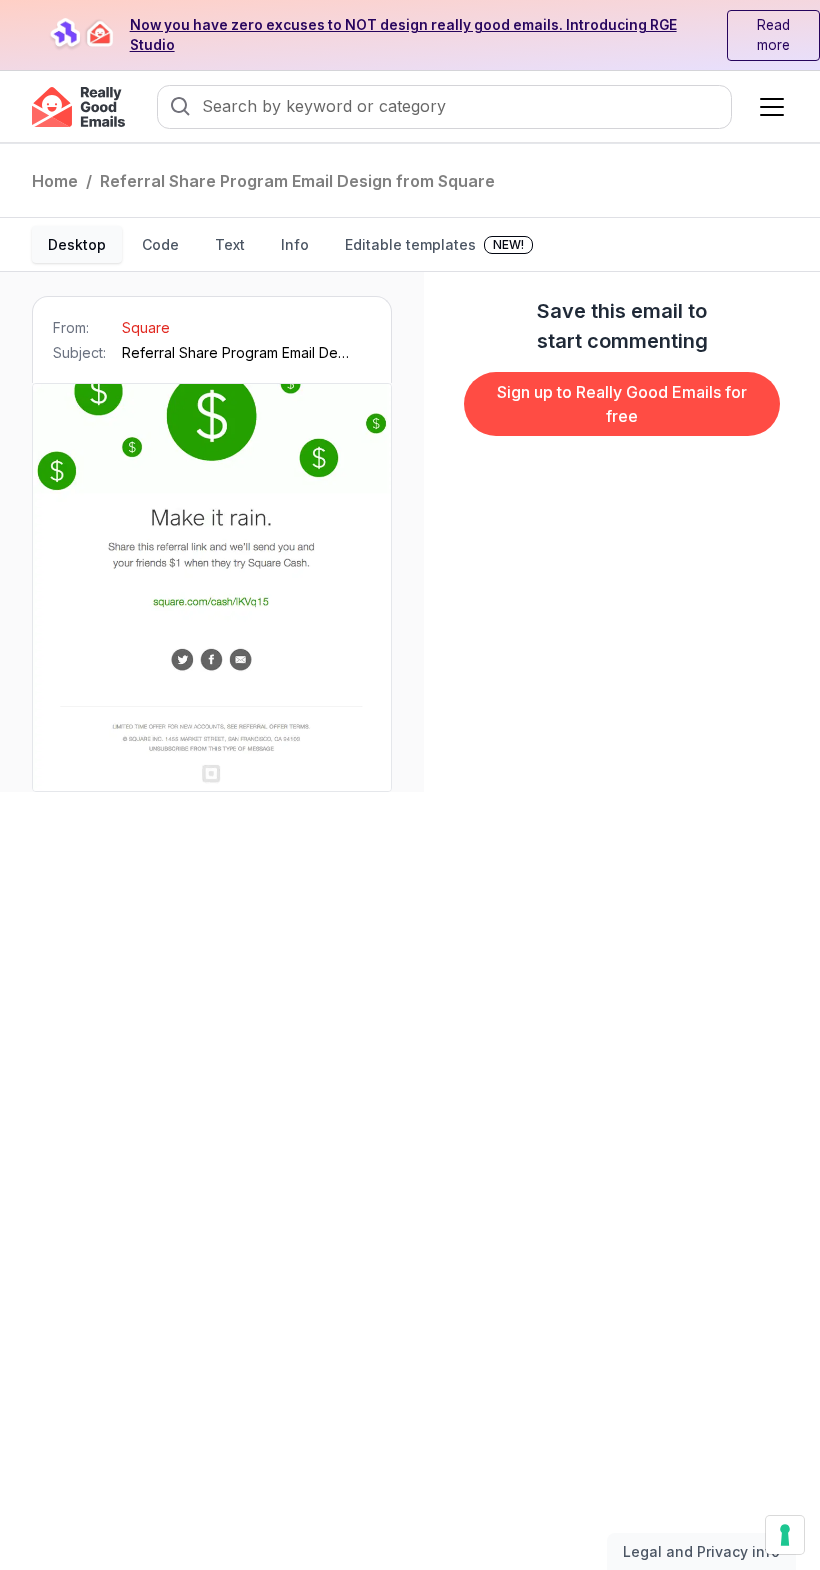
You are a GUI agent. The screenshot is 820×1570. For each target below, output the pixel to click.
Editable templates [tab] (434, 244)
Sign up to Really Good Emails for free (622, 404)
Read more (773, 35)
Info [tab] (295, 244)
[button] (768, 107)
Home (55, 181)
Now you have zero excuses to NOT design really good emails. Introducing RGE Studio (403, 35)
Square (146, 327)
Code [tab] (160, 244)
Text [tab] (230, 244)
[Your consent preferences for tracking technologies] (785, 1535)
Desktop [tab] (77, 244)
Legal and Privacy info (701, 1551)
